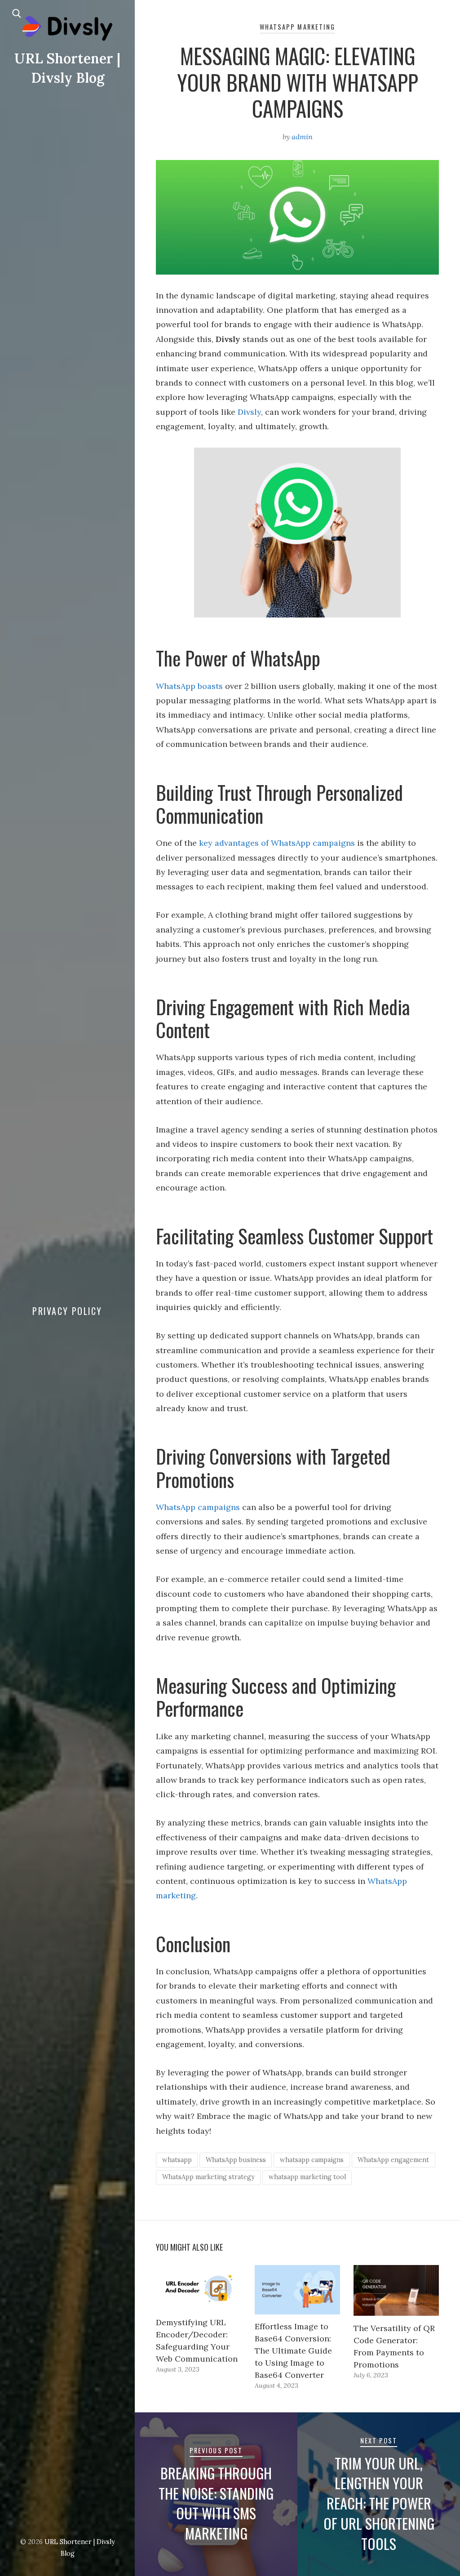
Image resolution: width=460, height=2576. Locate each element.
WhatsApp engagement (393, 2160)
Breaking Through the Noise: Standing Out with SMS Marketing (216, 2503)
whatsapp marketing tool (307, 2177)
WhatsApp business (236, 2160)
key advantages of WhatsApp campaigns (277, 843)
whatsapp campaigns (312, 2160)
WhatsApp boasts (189, 686)
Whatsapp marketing (297, 27)
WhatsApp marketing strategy (208, 2177)
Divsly (249, 412)
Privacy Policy (67, 1311)
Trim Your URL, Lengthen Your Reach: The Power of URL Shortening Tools (379, 2503)
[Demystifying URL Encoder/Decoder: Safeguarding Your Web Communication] (199, 2288)
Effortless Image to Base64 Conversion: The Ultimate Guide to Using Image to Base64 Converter (293, 2351)
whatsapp (177, 2160)
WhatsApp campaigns (198, 1507)
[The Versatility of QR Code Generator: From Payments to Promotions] (396, 2290)
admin (302, 137)
